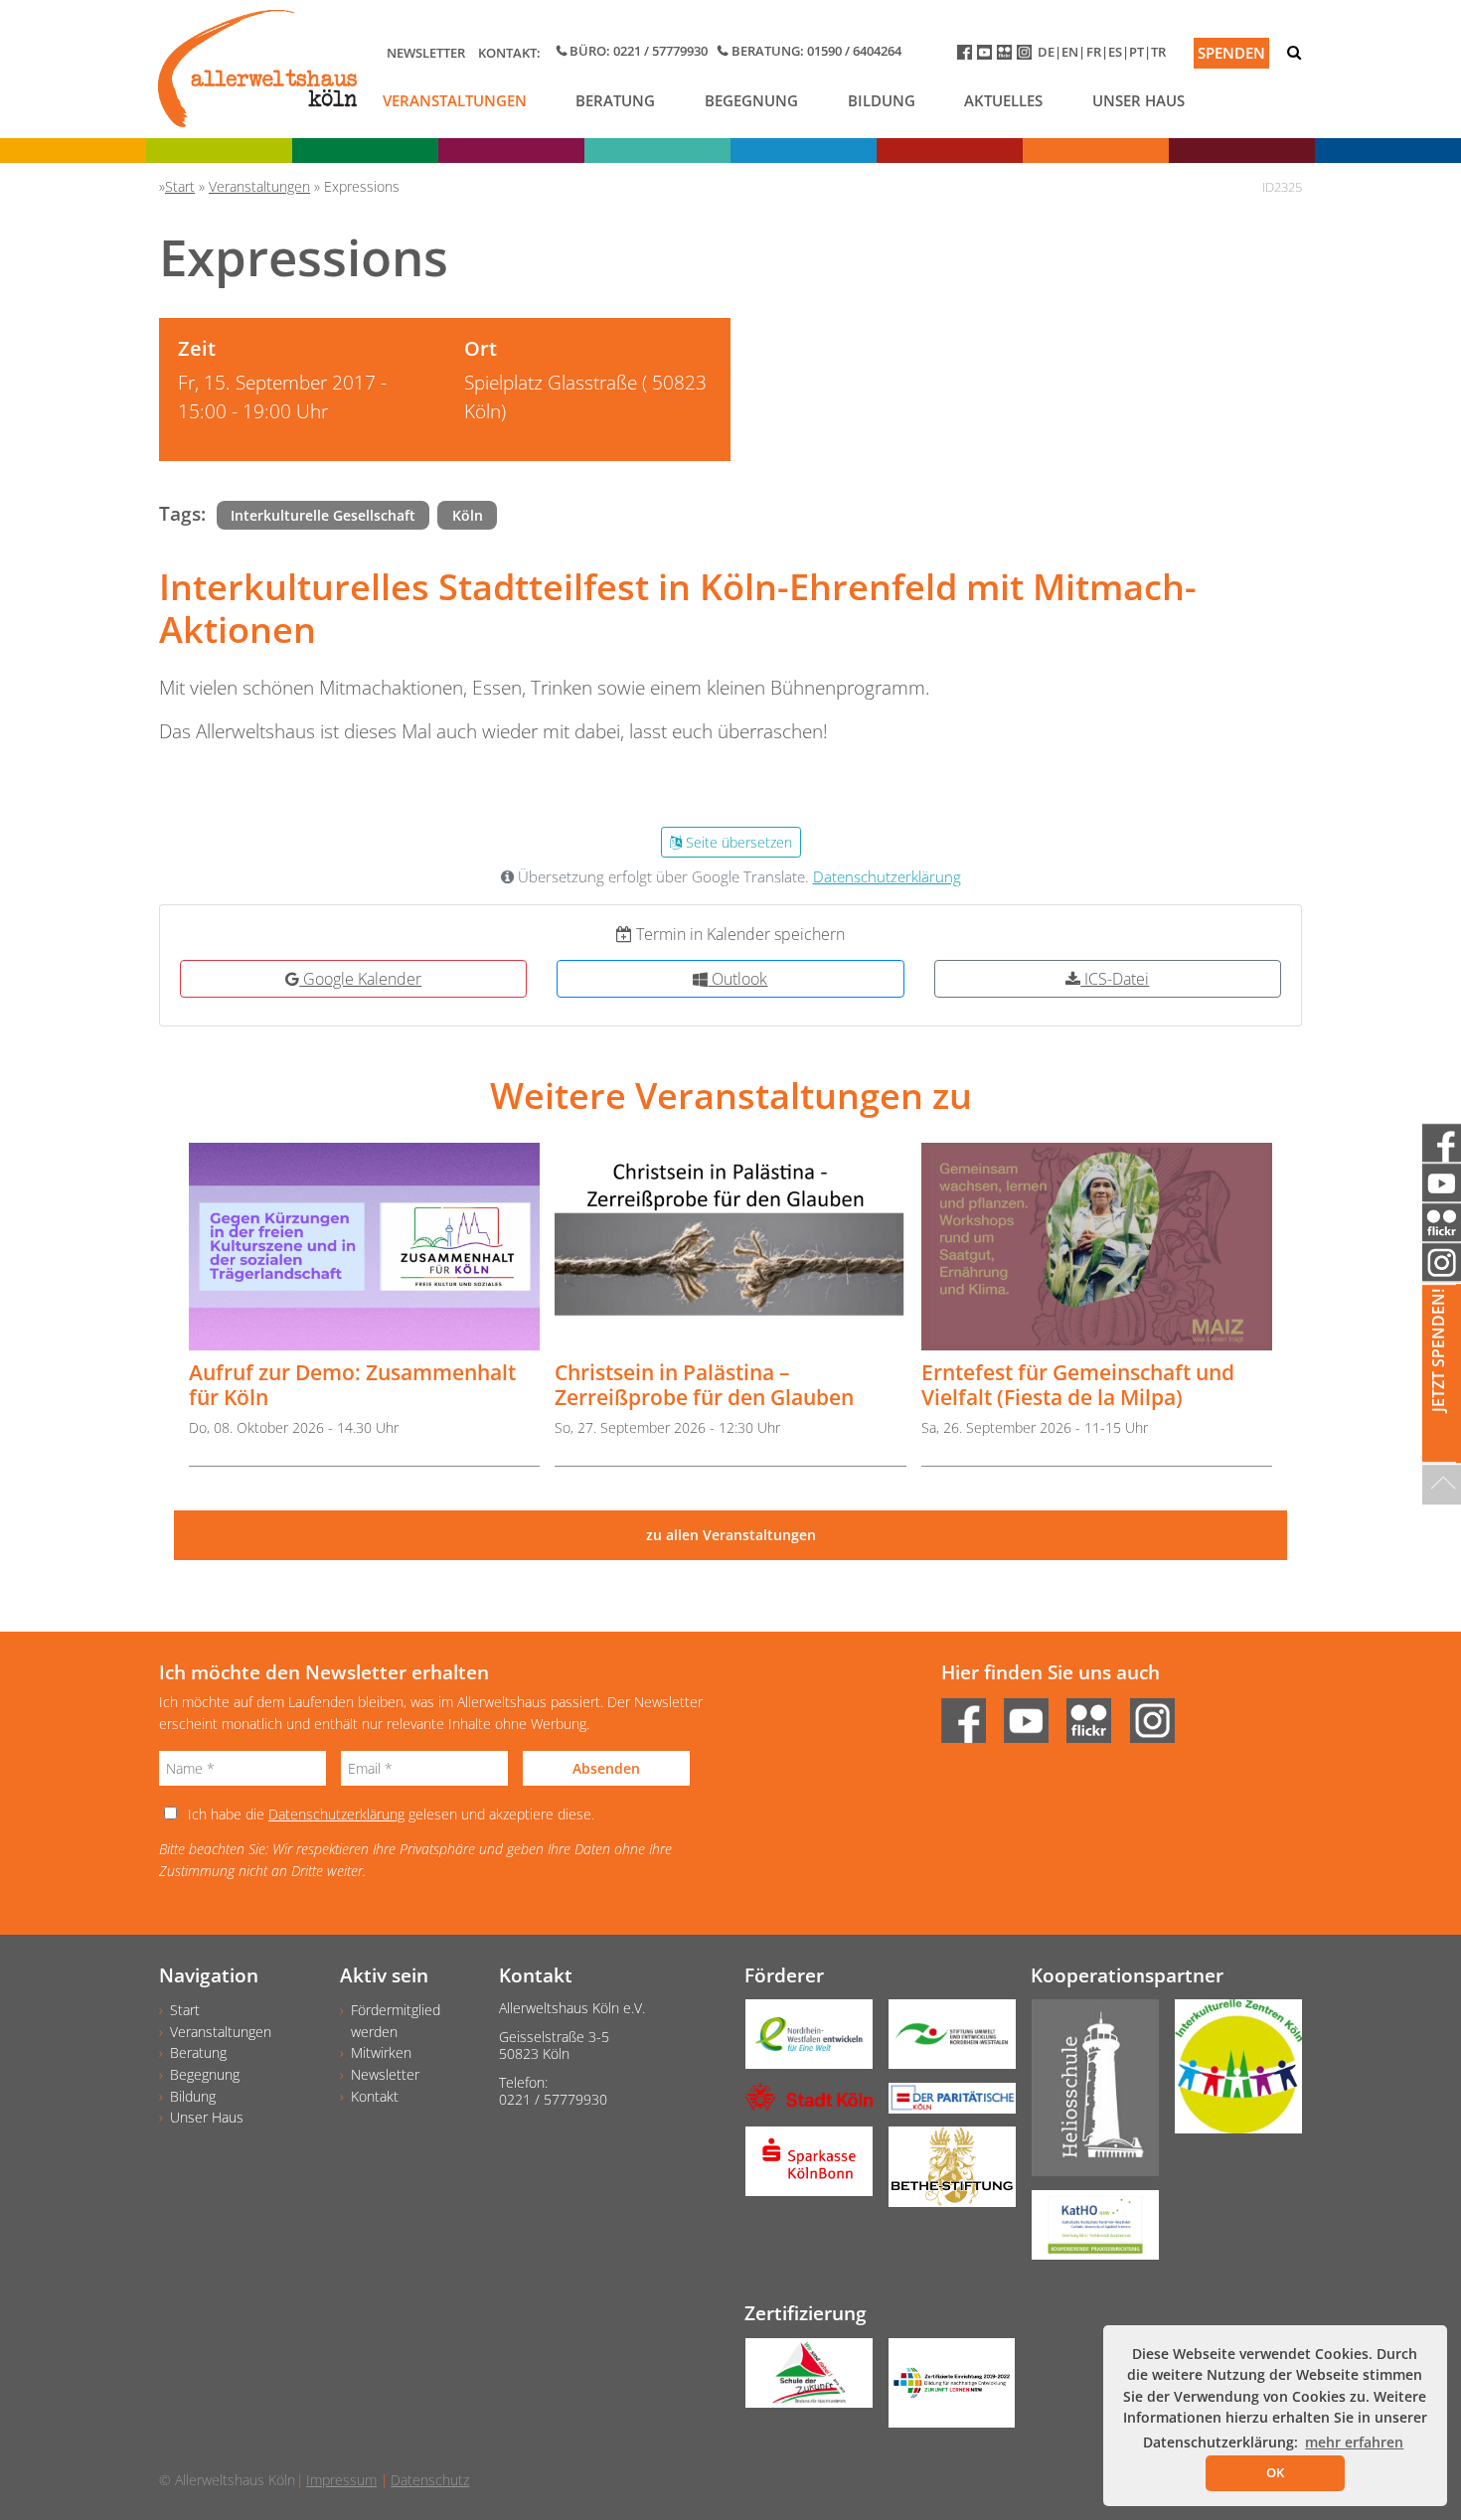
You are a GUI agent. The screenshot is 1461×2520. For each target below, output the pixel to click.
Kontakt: (509, 53)
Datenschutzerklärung (887, 877)
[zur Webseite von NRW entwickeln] (801, 2041)
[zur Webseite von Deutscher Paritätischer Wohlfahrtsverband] (944, 2105)
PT (1136, 52)
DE (1046, 52)
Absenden (606, 1768)
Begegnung (751, 100)
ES (1115, 52)
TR (1158, 52)
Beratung (615, 100)
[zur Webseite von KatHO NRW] (1087, 2232)
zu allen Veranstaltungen (731, 1535)
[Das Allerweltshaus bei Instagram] (1027, 56)
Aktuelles (1003, 100)
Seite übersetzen (737, 842)
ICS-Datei (1115, 979)
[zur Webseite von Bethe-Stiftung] (944, 2174)
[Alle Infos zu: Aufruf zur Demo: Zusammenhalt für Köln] (364, 1247)
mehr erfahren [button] (1354, 2442)
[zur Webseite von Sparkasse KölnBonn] (801, 2168)
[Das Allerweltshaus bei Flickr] (1007, 56)
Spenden (1231, 53)
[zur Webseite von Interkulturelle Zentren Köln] (1230, 2073)
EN (1070, 52)
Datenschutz (430, 2480)
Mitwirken (381, 2052)
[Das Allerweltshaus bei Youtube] (987, 56)
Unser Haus (1138, 100)
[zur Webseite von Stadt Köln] (801, 2103)
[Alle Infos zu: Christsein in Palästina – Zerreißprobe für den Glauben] (730, 1247)
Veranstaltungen (455, 100)
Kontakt (375, 2096)
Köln (468, 515)
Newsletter (426, 53)
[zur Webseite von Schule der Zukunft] (801, 2380)
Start (185, 2010)
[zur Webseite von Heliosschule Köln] (1087, 2095)
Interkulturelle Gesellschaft (323, 515)
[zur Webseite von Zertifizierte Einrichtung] (944, 2390)
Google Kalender (360, 979)
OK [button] (1275, 2472)
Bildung (882, 100)
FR (1094, 52)
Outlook (737, 979)
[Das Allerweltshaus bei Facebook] (967, 56)
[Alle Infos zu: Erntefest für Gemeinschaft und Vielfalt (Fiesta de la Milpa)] (1097, 1247)
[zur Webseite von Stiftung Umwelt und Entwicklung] (944, 2041)
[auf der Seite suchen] (1294, 52)
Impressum (341, 2480)
